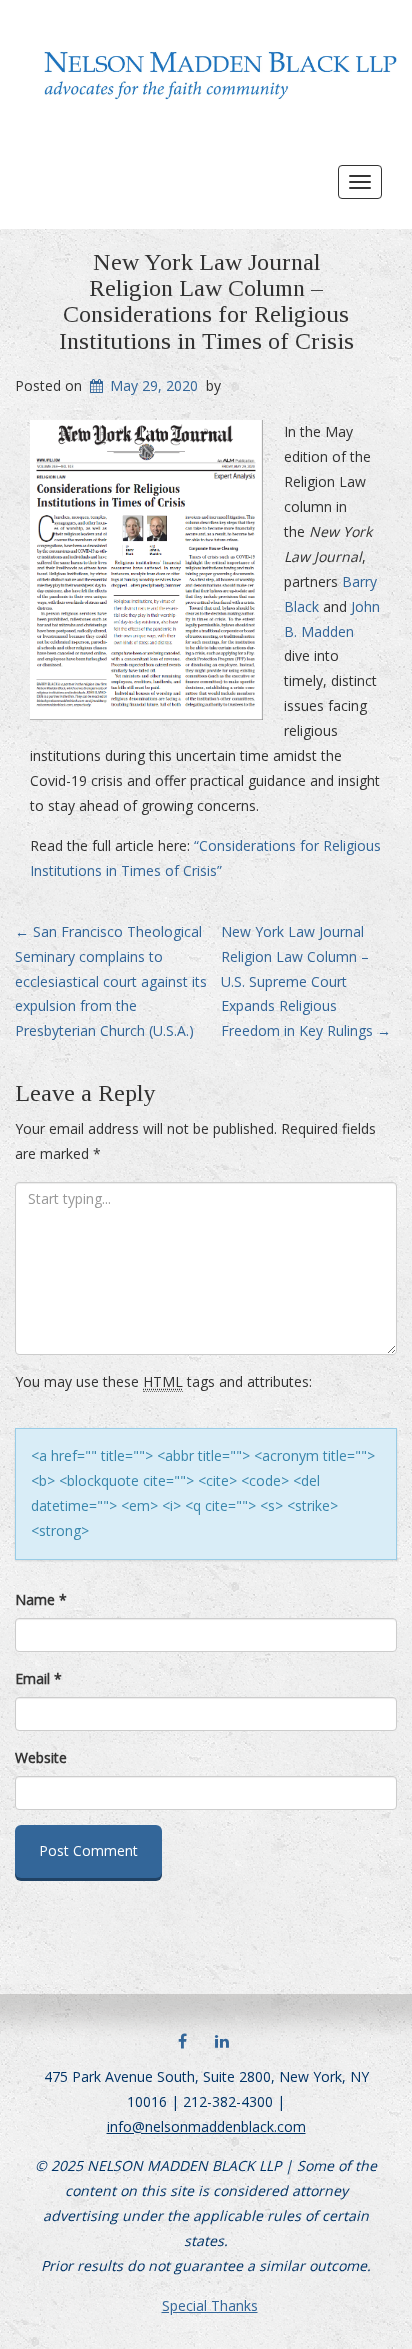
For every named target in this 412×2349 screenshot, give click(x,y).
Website (41, 1757)
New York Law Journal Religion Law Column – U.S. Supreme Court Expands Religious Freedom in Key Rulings (306, 981)
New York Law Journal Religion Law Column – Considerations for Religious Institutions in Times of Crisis (206, 301)
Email (38, 1678)
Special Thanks (210, 2305)
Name (41, 1599)
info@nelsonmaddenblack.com (206, 2126)
